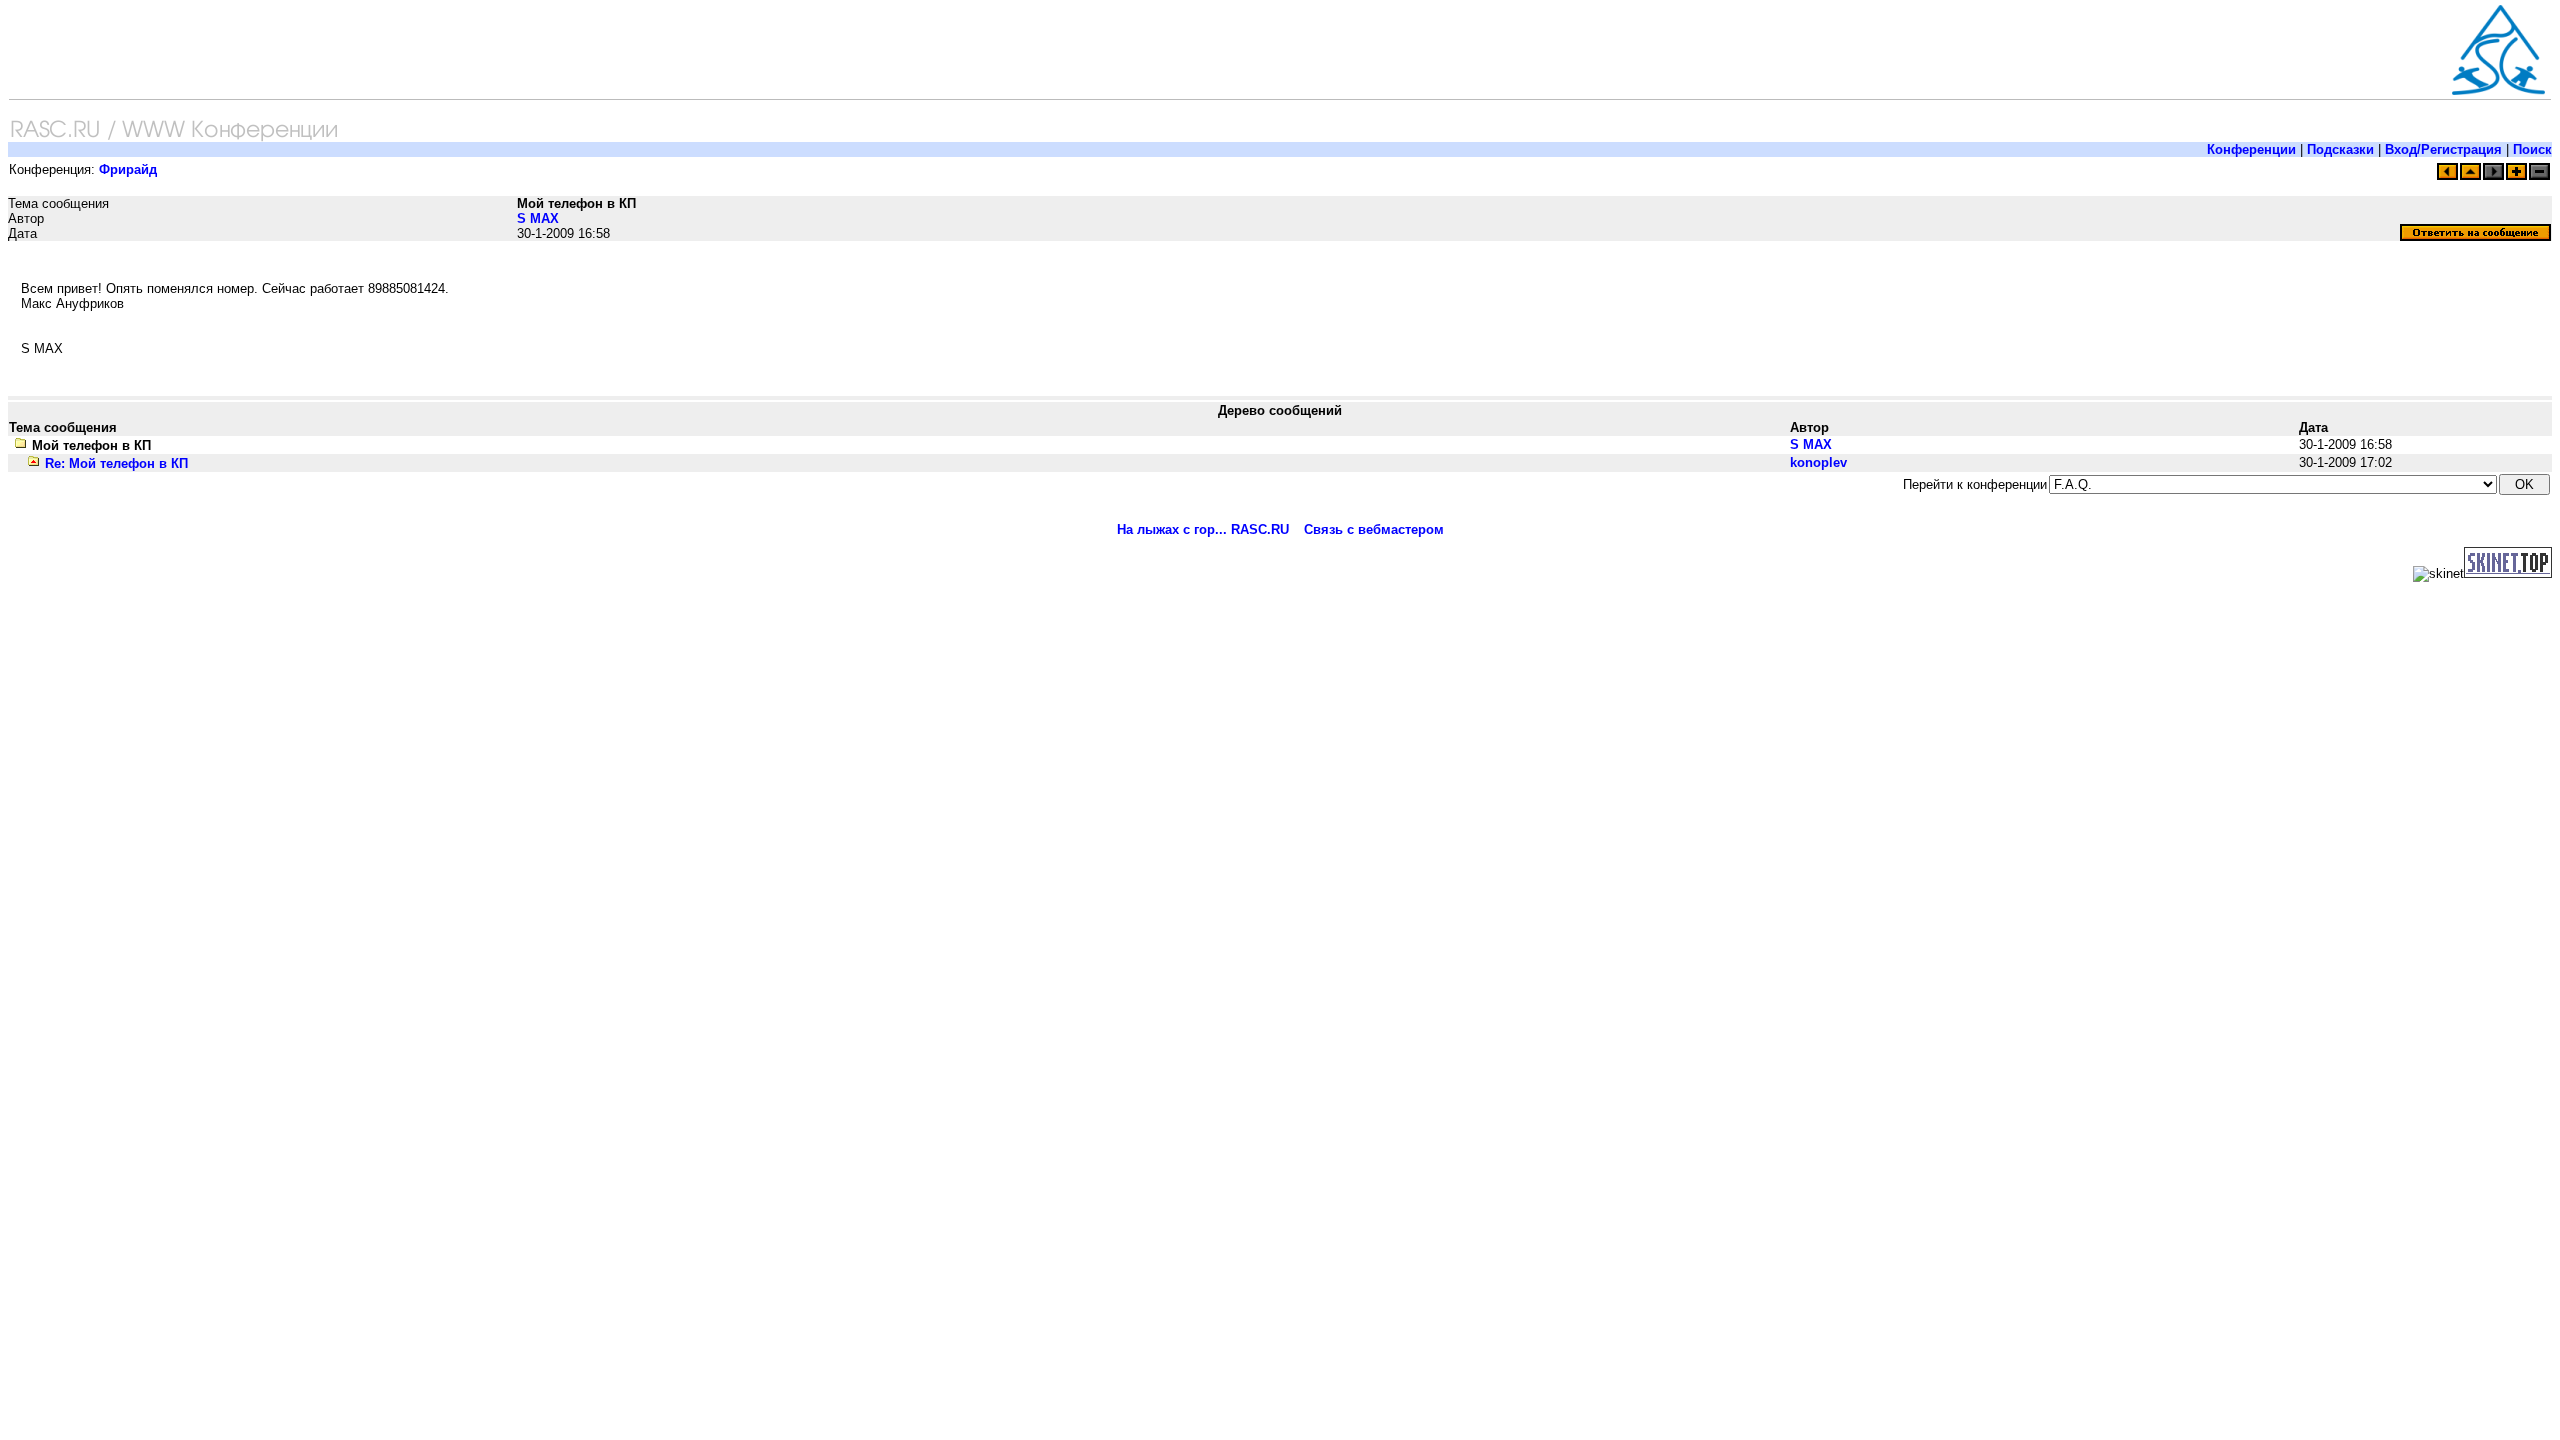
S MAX (538, 218)
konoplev (1818, 462)
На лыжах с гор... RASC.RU (1203, 529)
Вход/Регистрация (2443, 149)
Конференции (2251, 149)
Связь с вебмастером (1374, 529)
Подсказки (2340, 149)
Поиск (2532, 149)
